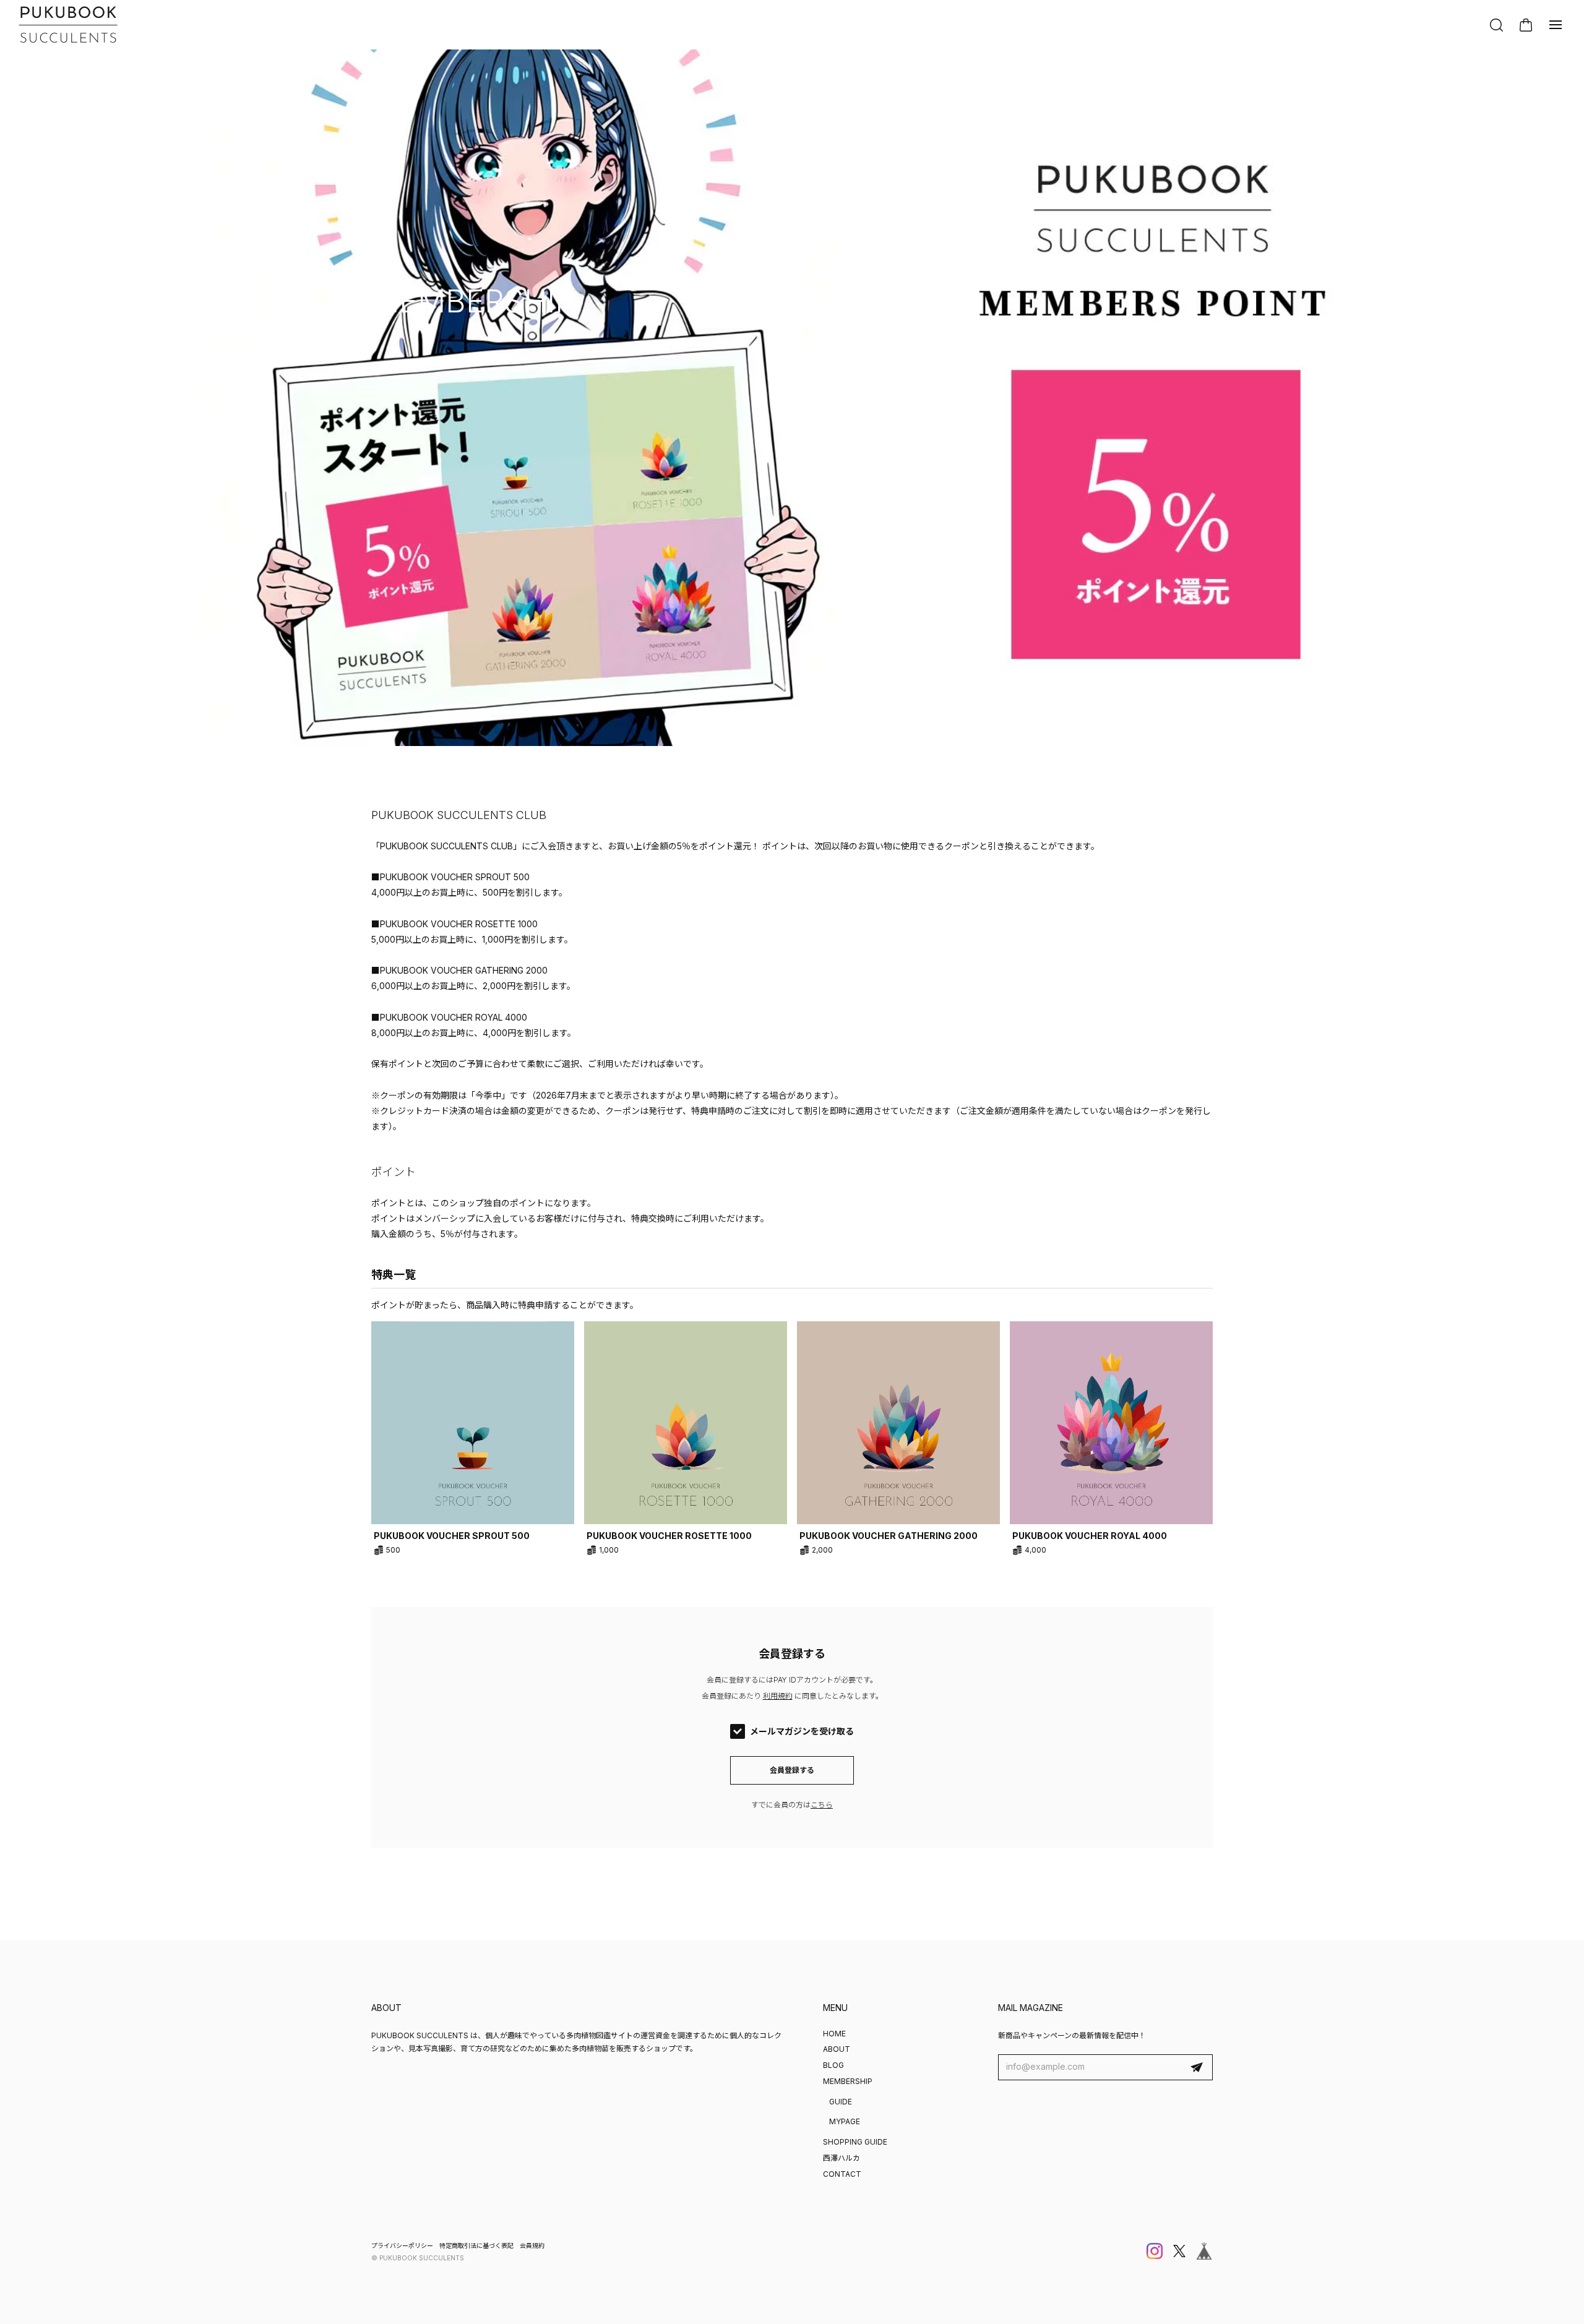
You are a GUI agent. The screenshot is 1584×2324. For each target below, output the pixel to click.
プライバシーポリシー (402, 2245)
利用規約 (778, 1696)
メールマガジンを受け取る (802, 1731)
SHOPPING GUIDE (855, 2142)
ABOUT (837, 2049)
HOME (834, 2034)
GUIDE (841, 2102)
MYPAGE (845, 2121)
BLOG (833, 2065)
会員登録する (792, 1770)
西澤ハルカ (841, 2158)
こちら (822, 1805)
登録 (1197, 2067)
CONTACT (842, 2174)
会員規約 (532, 2245)
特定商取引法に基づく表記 (476, 2245)
